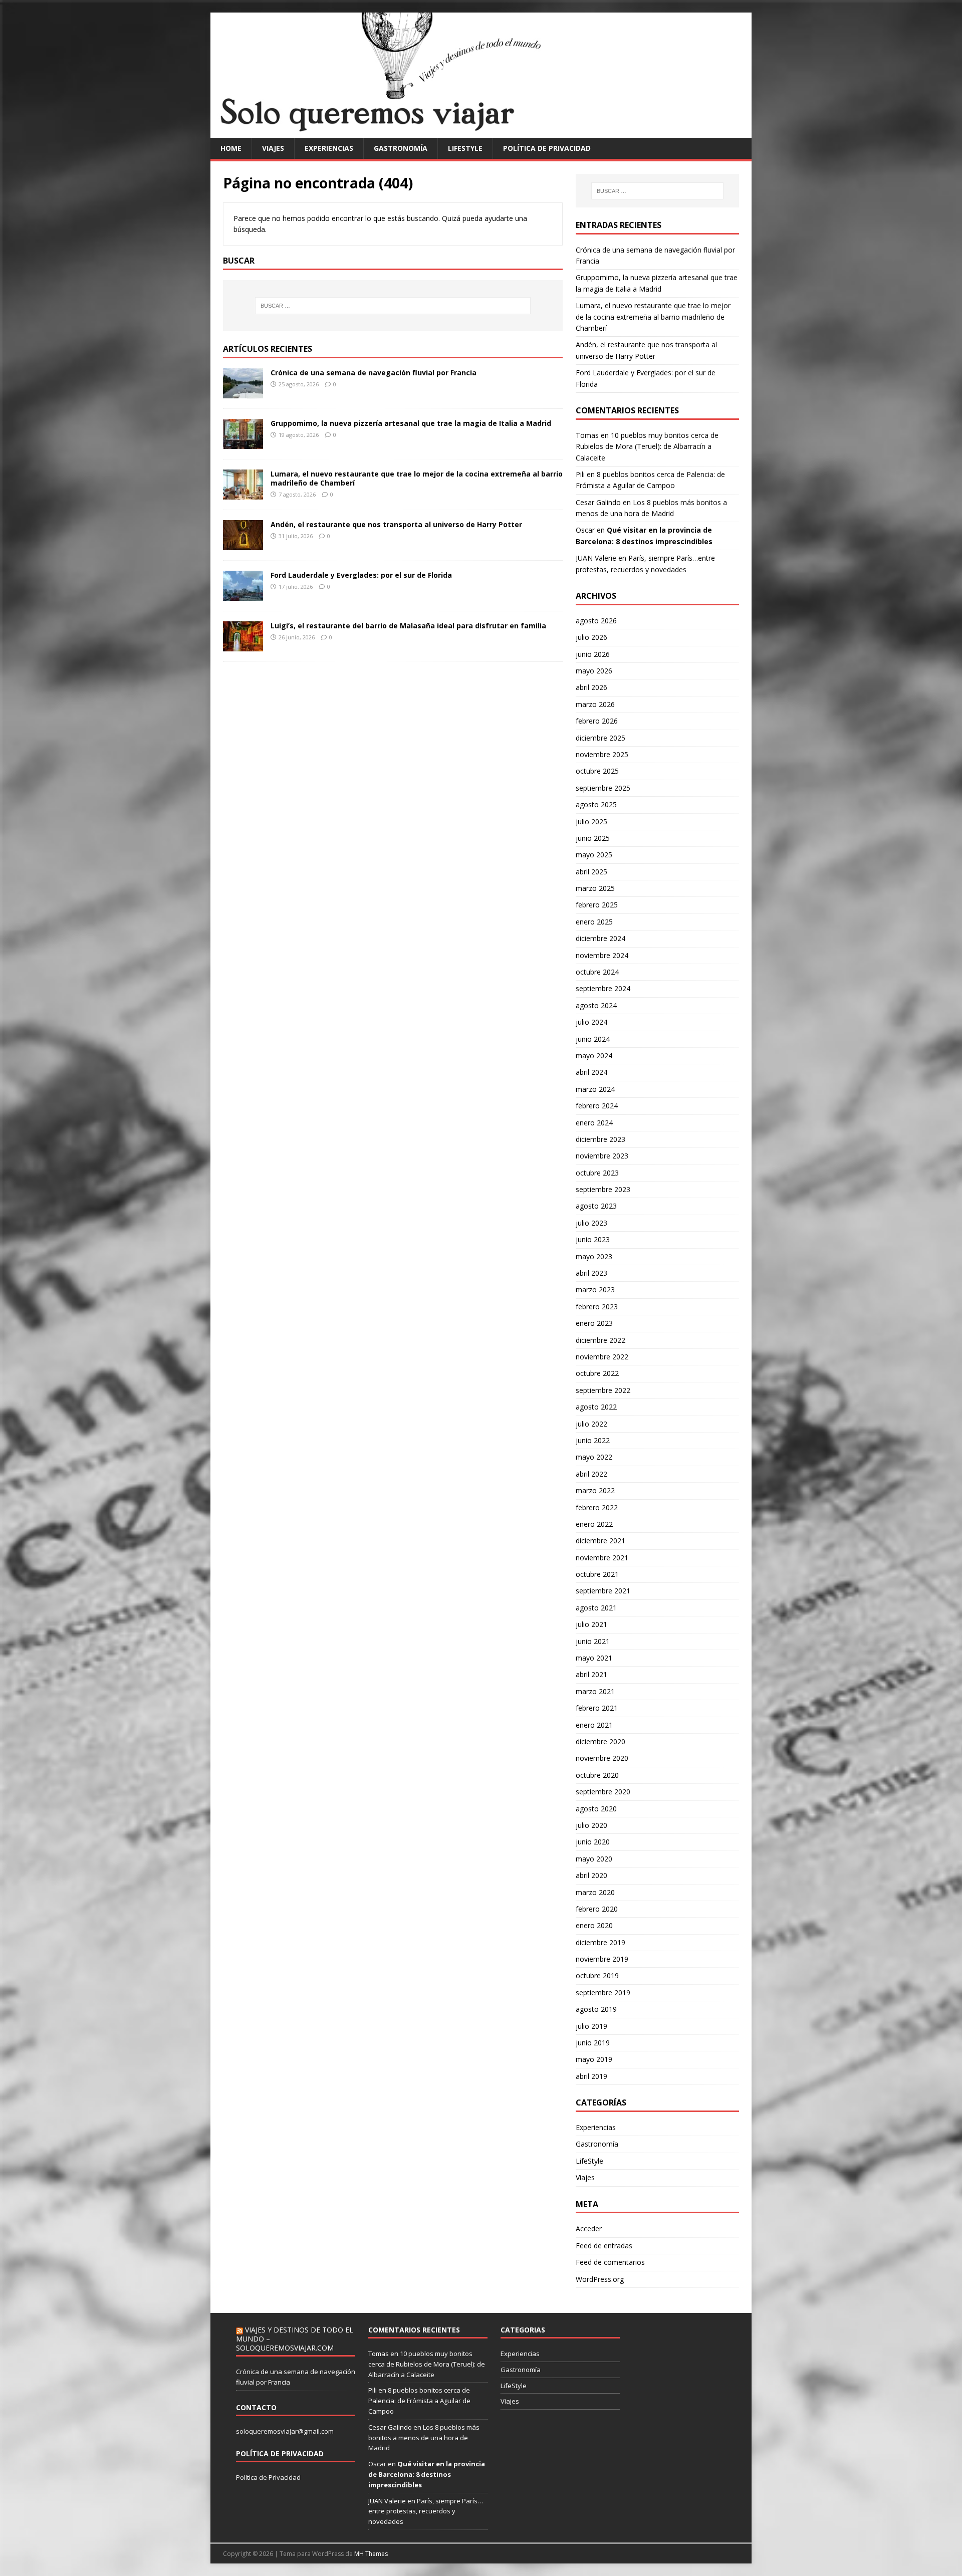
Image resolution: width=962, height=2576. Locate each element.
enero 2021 (594, 1725)
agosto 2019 (596, 2009)
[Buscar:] (393, 306)
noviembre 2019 (602, 1959)
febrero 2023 (597, 1307)
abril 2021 (591, 1674)
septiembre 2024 (603, 988)
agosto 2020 (596, 1809)
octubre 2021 (597, 1574)
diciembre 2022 (600, 1340)
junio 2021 (593, 1641)
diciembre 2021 (600, 1541)
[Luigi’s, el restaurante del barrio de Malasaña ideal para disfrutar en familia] (243, 645)
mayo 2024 (594, 1056)
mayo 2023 (594, 1256)
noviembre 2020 (602, 1758)
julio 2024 (591, 1022)
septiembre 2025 (603, 788)
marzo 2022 (595, 1490)
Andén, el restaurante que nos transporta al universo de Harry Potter (396, 524)
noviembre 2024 (602, 955)
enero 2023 (594, 1323)
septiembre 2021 (603, 1591)
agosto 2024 (596, 1005)
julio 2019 (591, 2026)
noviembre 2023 (602, 1156)
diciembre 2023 (600, 1139)
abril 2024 (591, 1072)
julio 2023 (591, 1223)
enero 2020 (594, 1925)
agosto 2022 (596, 1407)
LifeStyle (465, 148)
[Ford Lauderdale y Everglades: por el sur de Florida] (243, 595)
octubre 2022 (597, 1373)
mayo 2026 (594, 671)
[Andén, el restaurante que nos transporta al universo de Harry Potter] (243, 544)
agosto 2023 (596, 1206)
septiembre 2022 (603, 1390)
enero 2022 (594, 1524)
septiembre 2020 (603, 1792)
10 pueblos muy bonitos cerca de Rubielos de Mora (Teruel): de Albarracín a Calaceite (647, 446)
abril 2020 (591, 1875)
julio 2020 (591, 1825)
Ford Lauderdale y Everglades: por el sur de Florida (361, 575)
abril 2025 (591, 872)
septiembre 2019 (603, 1993)
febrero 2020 (597, 1909)
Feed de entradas (604, 2246)
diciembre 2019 (600, 1942)
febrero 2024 (597, 1106)
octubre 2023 (597, 1173)
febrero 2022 (597, 1507)
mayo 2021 (594, 1658)
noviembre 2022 (602, 1357)
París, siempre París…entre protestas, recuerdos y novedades (426, 2511)
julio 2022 (591, 1424)
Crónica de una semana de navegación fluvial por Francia (374, 373)
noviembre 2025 (602, 754)
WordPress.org (600, 2279)
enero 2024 (594, 1123)
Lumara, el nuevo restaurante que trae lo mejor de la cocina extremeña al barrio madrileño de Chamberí (417, 478)
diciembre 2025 (600, 738)
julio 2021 (591, 1624)
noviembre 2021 (602, 1558)
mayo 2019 (594, 2059)
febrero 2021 (597, 1708)
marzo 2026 (595, 704)
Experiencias (329, 148)
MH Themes (371, 2554)
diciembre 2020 (600, 1741)
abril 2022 (591, 1474)
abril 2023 (591, 1273)
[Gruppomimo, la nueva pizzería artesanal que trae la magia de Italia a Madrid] (243, 443)
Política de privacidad (547, 148)
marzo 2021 (595, 1691)
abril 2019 (591, 2076)
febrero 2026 (597, 721)
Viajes (273, 148)
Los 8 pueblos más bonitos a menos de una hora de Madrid (424, 2438)
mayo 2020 (594, 1859)
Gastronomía (401, 148)
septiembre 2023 (603, 1189)
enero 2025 (594, 922)
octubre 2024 (597, 972)
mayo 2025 (594, 855)
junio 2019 (593, 2043)
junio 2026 (593, 654)
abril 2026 (591, 687)
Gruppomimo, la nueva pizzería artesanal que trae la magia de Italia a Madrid (411, 423)
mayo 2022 (594, 1457)
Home (231, 148)
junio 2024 (593, 1039)
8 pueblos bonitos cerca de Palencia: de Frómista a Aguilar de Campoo (419, 2401)
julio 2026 (591, 637)
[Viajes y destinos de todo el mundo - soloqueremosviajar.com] (481, 132)
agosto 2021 (596, 1608)
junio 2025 (593, 838)
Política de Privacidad (268, 2477)
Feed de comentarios (610, 2262)
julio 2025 (591, 822)
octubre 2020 (597, 1775)
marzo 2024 (595, 1089)
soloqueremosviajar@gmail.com (285, 2431)
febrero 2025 (597, 905)
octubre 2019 (597, 1975)
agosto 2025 (596, 804)
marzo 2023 (595, 1290)
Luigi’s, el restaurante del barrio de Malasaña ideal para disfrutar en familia (408, 626)
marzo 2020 (595, 1892)
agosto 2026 (596, 621)
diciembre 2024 (600, 938)
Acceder (589, 2229)
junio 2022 (593, 1440)
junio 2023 (593, 1239)
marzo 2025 (595, 888)
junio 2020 (593, 1842)
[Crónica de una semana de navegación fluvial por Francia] (243, 392)
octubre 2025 (597, 771)
